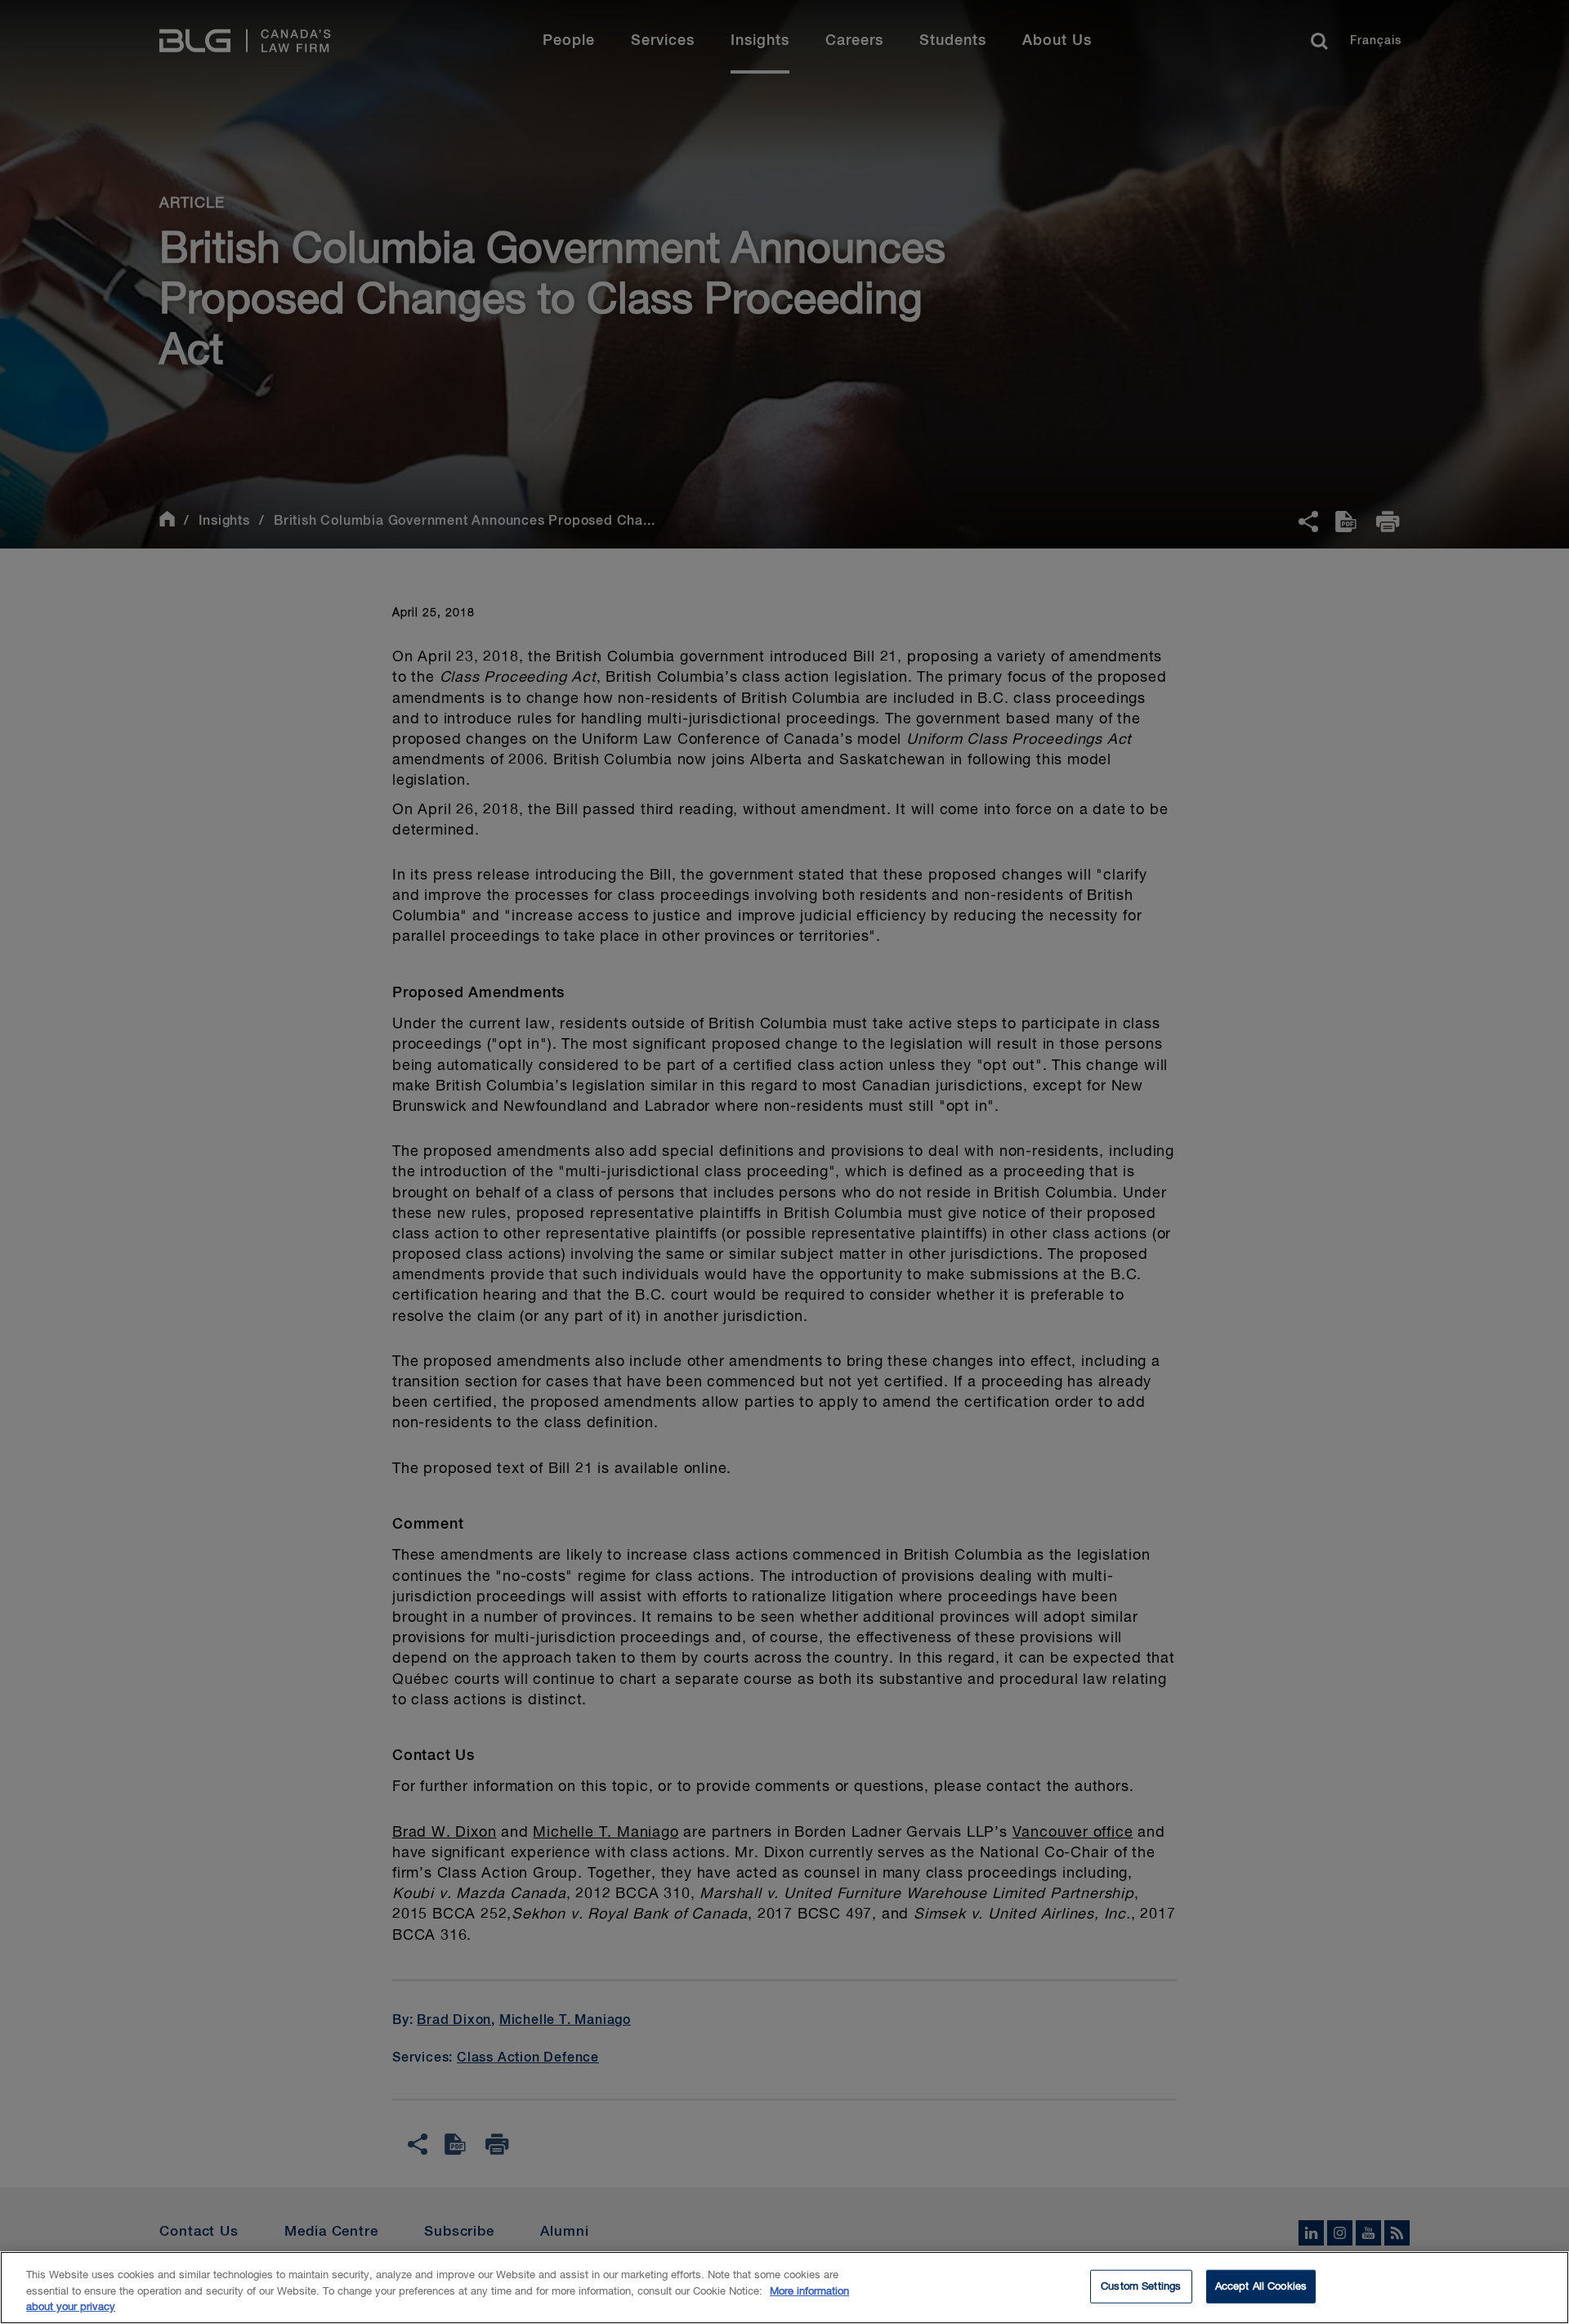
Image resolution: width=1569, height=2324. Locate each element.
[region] (784, 2288)
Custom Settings (1141, 2286)
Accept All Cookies (1261, 2286)
